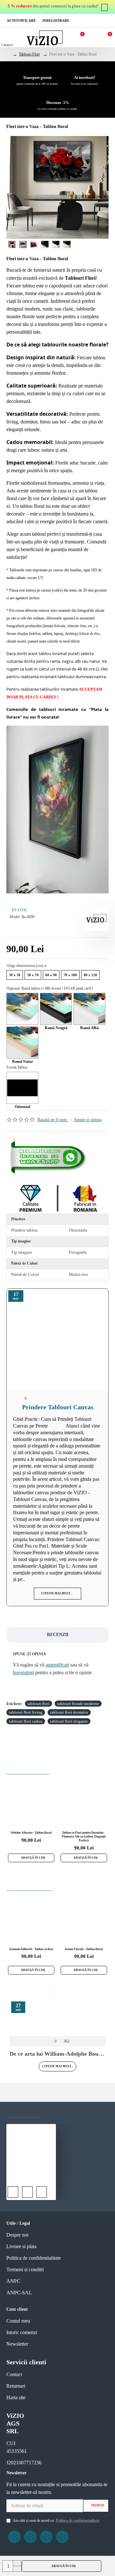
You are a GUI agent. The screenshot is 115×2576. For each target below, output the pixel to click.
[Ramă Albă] (89, 1009)
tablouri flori (38, 1704)
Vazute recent (25, 2111)
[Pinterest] (46, 2537)
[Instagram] (30, 2537)
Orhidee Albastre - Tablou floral (31, 1833)
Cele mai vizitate (71, 2111)
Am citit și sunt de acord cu (56, 2521)
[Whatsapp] (49, 1157)
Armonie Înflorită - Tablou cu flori (31, 1949)
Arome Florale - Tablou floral (84, 1949)
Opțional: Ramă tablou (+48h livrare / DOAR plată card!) (50, 988)
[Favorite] (27, 2192)
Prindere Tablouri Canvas (58, 1407)
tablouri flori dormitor (69, 1712)
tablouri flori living (26, 1712)
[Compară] (42, 2192)
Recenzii (58, 1635)
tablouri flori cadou (26, 1721)
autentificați (57, 1665)
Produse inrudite (28, 1768)
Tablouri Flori (29, 54)
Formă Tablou (17, 1067)
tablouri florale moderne (78, 1704)
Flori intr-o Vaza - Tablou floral (31, 2176)
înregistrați (23, 1672)
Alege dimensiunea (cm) (25, 966)
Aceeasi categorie (29, 1884)
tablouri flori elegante (69, 1721)
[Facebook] (14, 2537)
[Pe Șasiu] (22, 1009)
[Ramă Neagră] (56, 1009)
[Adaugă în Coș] (13, 2192)
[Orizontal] (22, 1088)
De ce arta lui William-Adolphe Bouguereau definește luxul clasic (57, 2054)
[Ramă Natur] (22, 1043)
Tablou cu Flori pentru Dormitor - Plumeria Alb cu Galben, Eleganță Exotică (84, 1836)
